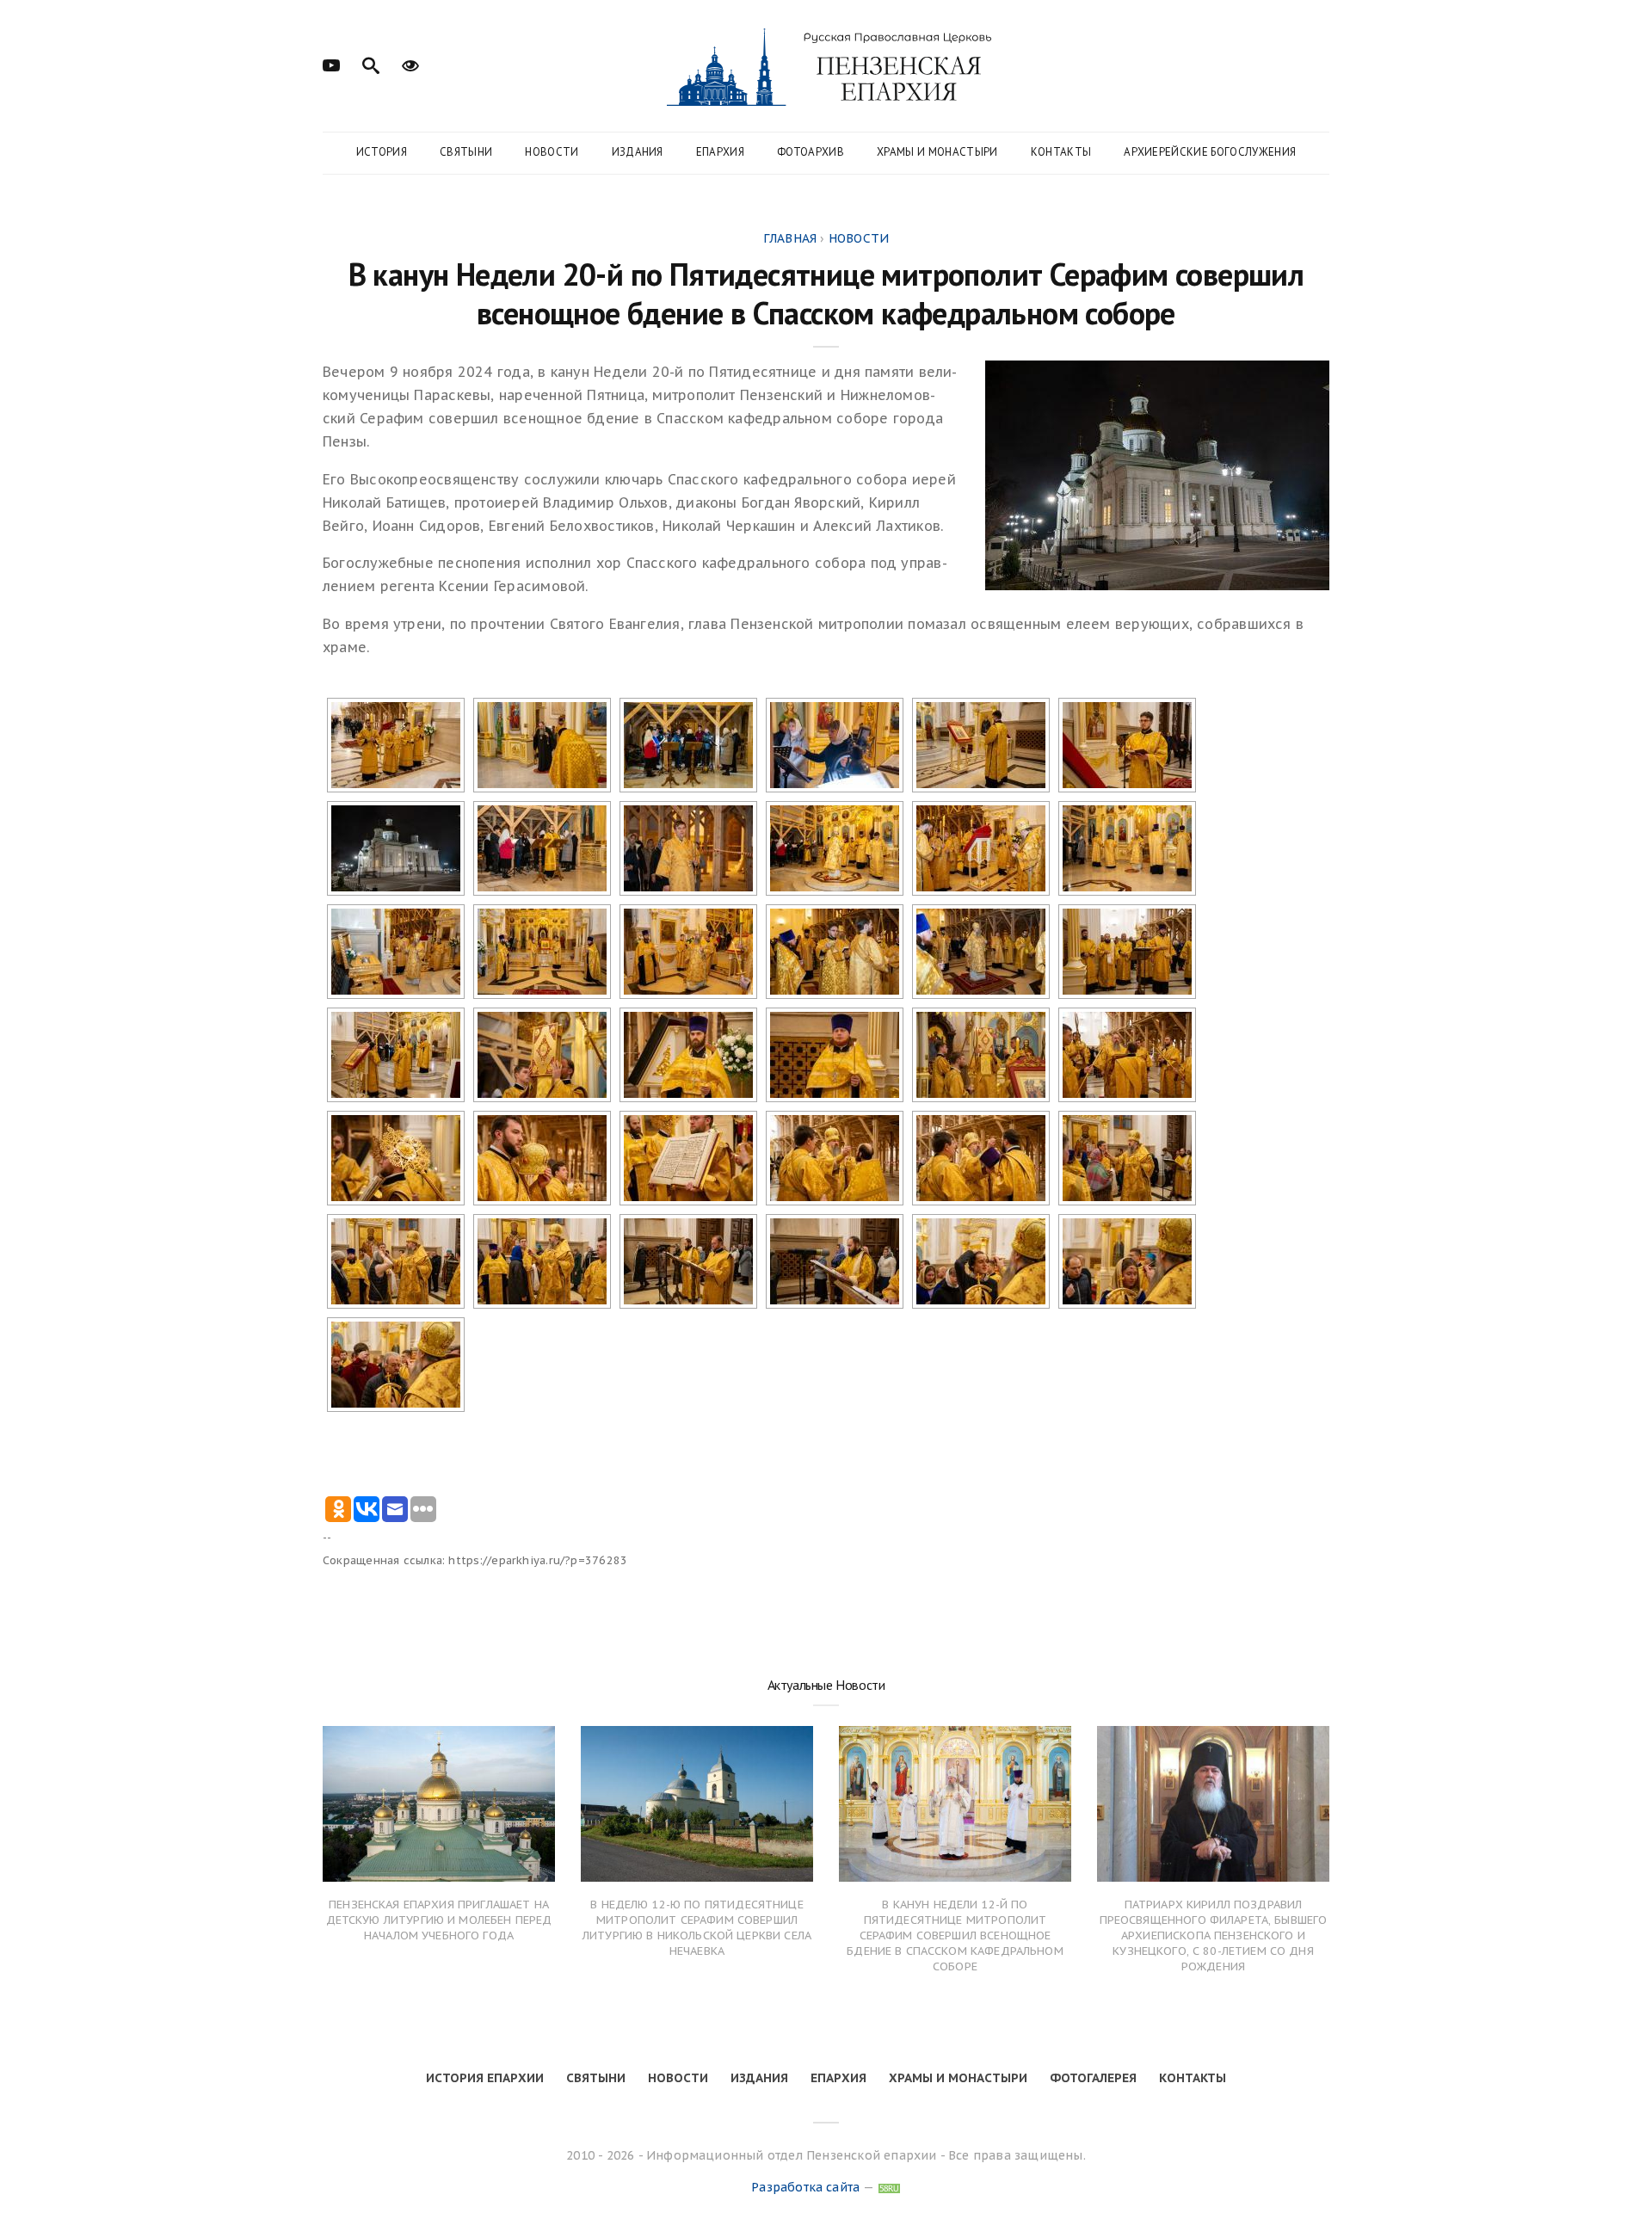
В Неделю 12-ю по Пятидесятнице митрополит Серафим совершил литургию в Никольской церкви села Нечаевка (697, 1928)
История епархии (485, 2078)
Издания (638, 152)
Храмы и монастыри (937, 152)
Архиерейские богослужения (1210, 152)
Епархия (720, 152)
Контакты (1061, 152)
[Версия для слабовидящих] (410, 64)
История (382, 152)
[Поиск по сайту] (371, 64)
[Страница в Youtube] (331, 64)
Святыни (466, 152)
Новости (552, 152)
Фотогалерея (1093, 2078)
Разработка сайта (805, 2187)
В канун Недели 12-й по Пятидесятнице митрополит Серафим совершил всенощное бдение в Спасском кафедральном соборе (955, 1936)
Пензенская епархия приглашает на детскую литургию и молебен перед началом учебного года (439, 1920)
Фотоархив (811, 152)
